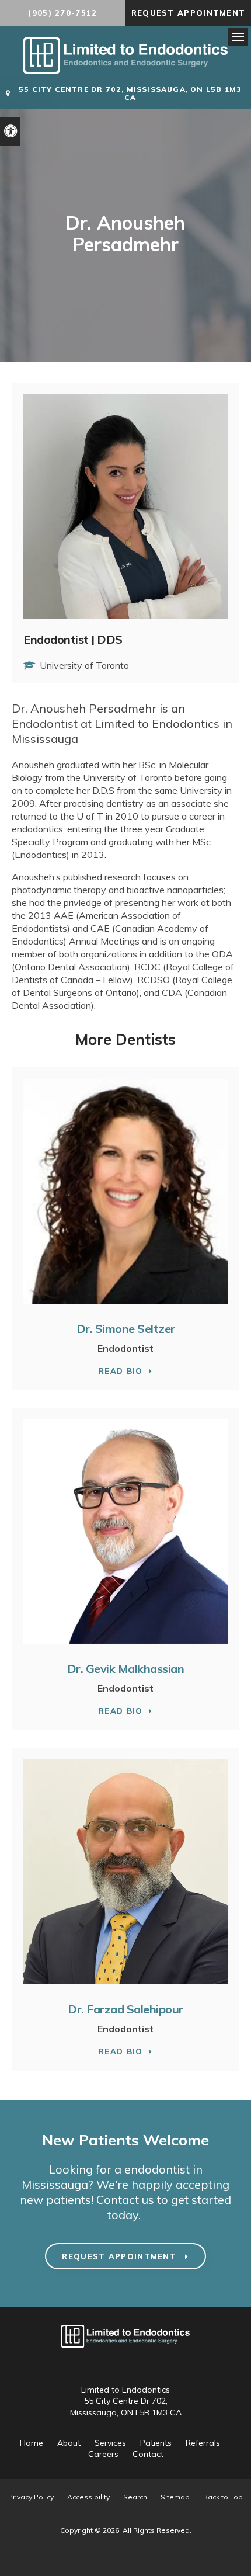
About (69, 2443)
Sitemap (175, 2497)
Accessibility (88, 2497)
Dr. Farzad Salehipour (125, 2009)
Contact (148, 2454)
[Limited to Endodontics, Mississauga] (125, 2353)
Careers (103, 2454)
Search (135, 2497)
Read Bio (121, 1371)
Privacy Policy (31, 2497)
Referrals (203, 2443)
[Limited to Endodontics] (125, 70)
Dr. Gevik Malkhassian (126, 1669)
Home (32, 2443)
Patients (156, 2443)
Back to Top (223, 2497)
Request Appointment (189, 13)
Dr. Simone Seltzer (126, 1329)
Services (110, 2443)
